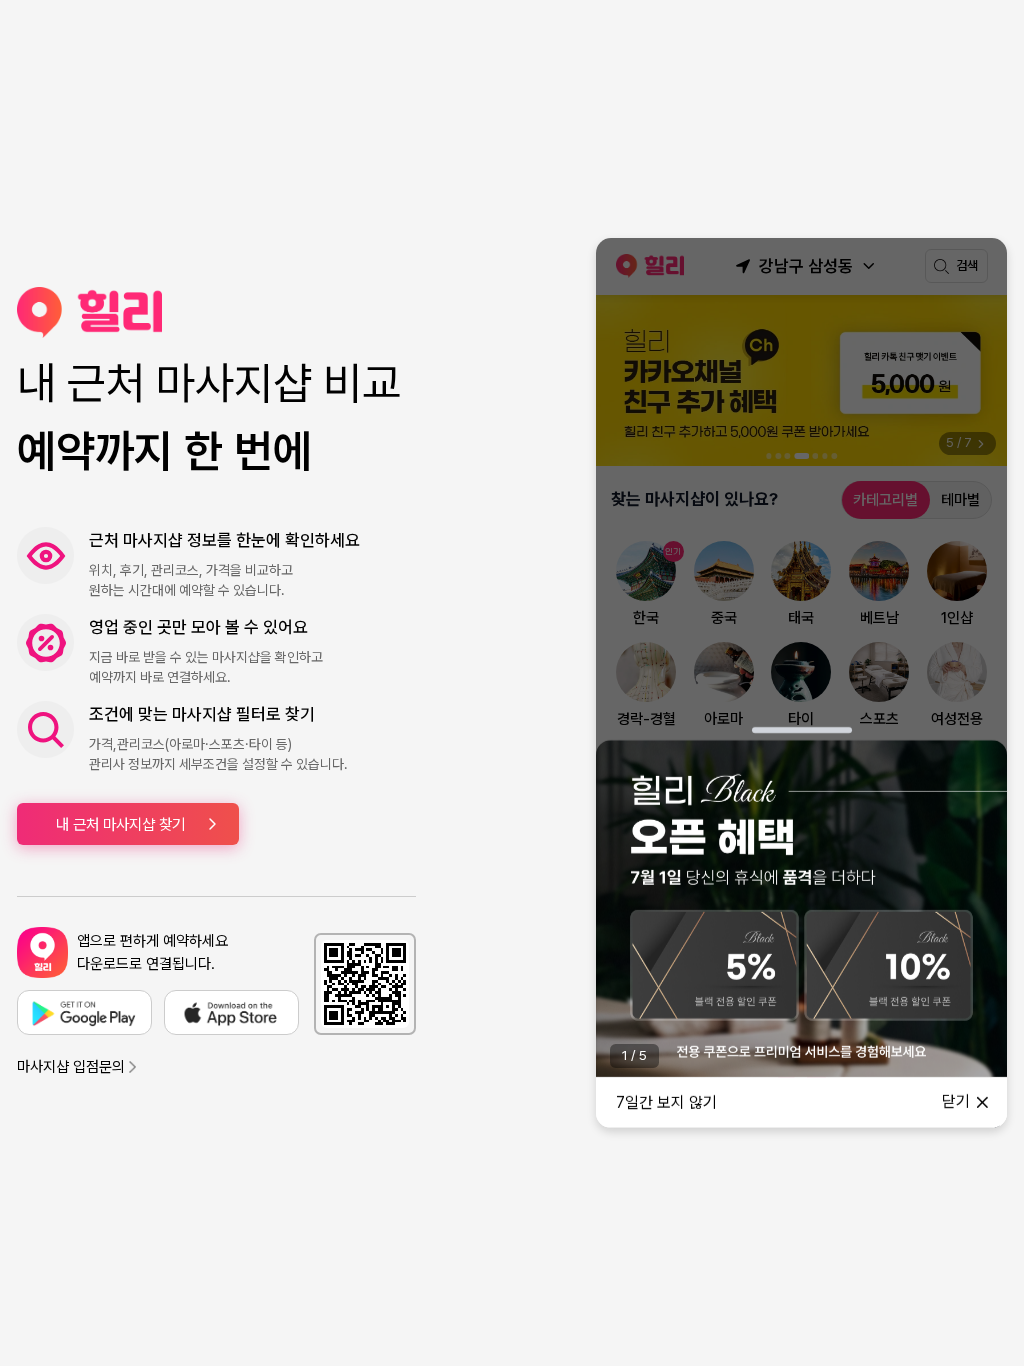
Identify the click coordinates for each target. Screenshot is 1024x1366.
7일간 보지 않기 (666, 1102)
